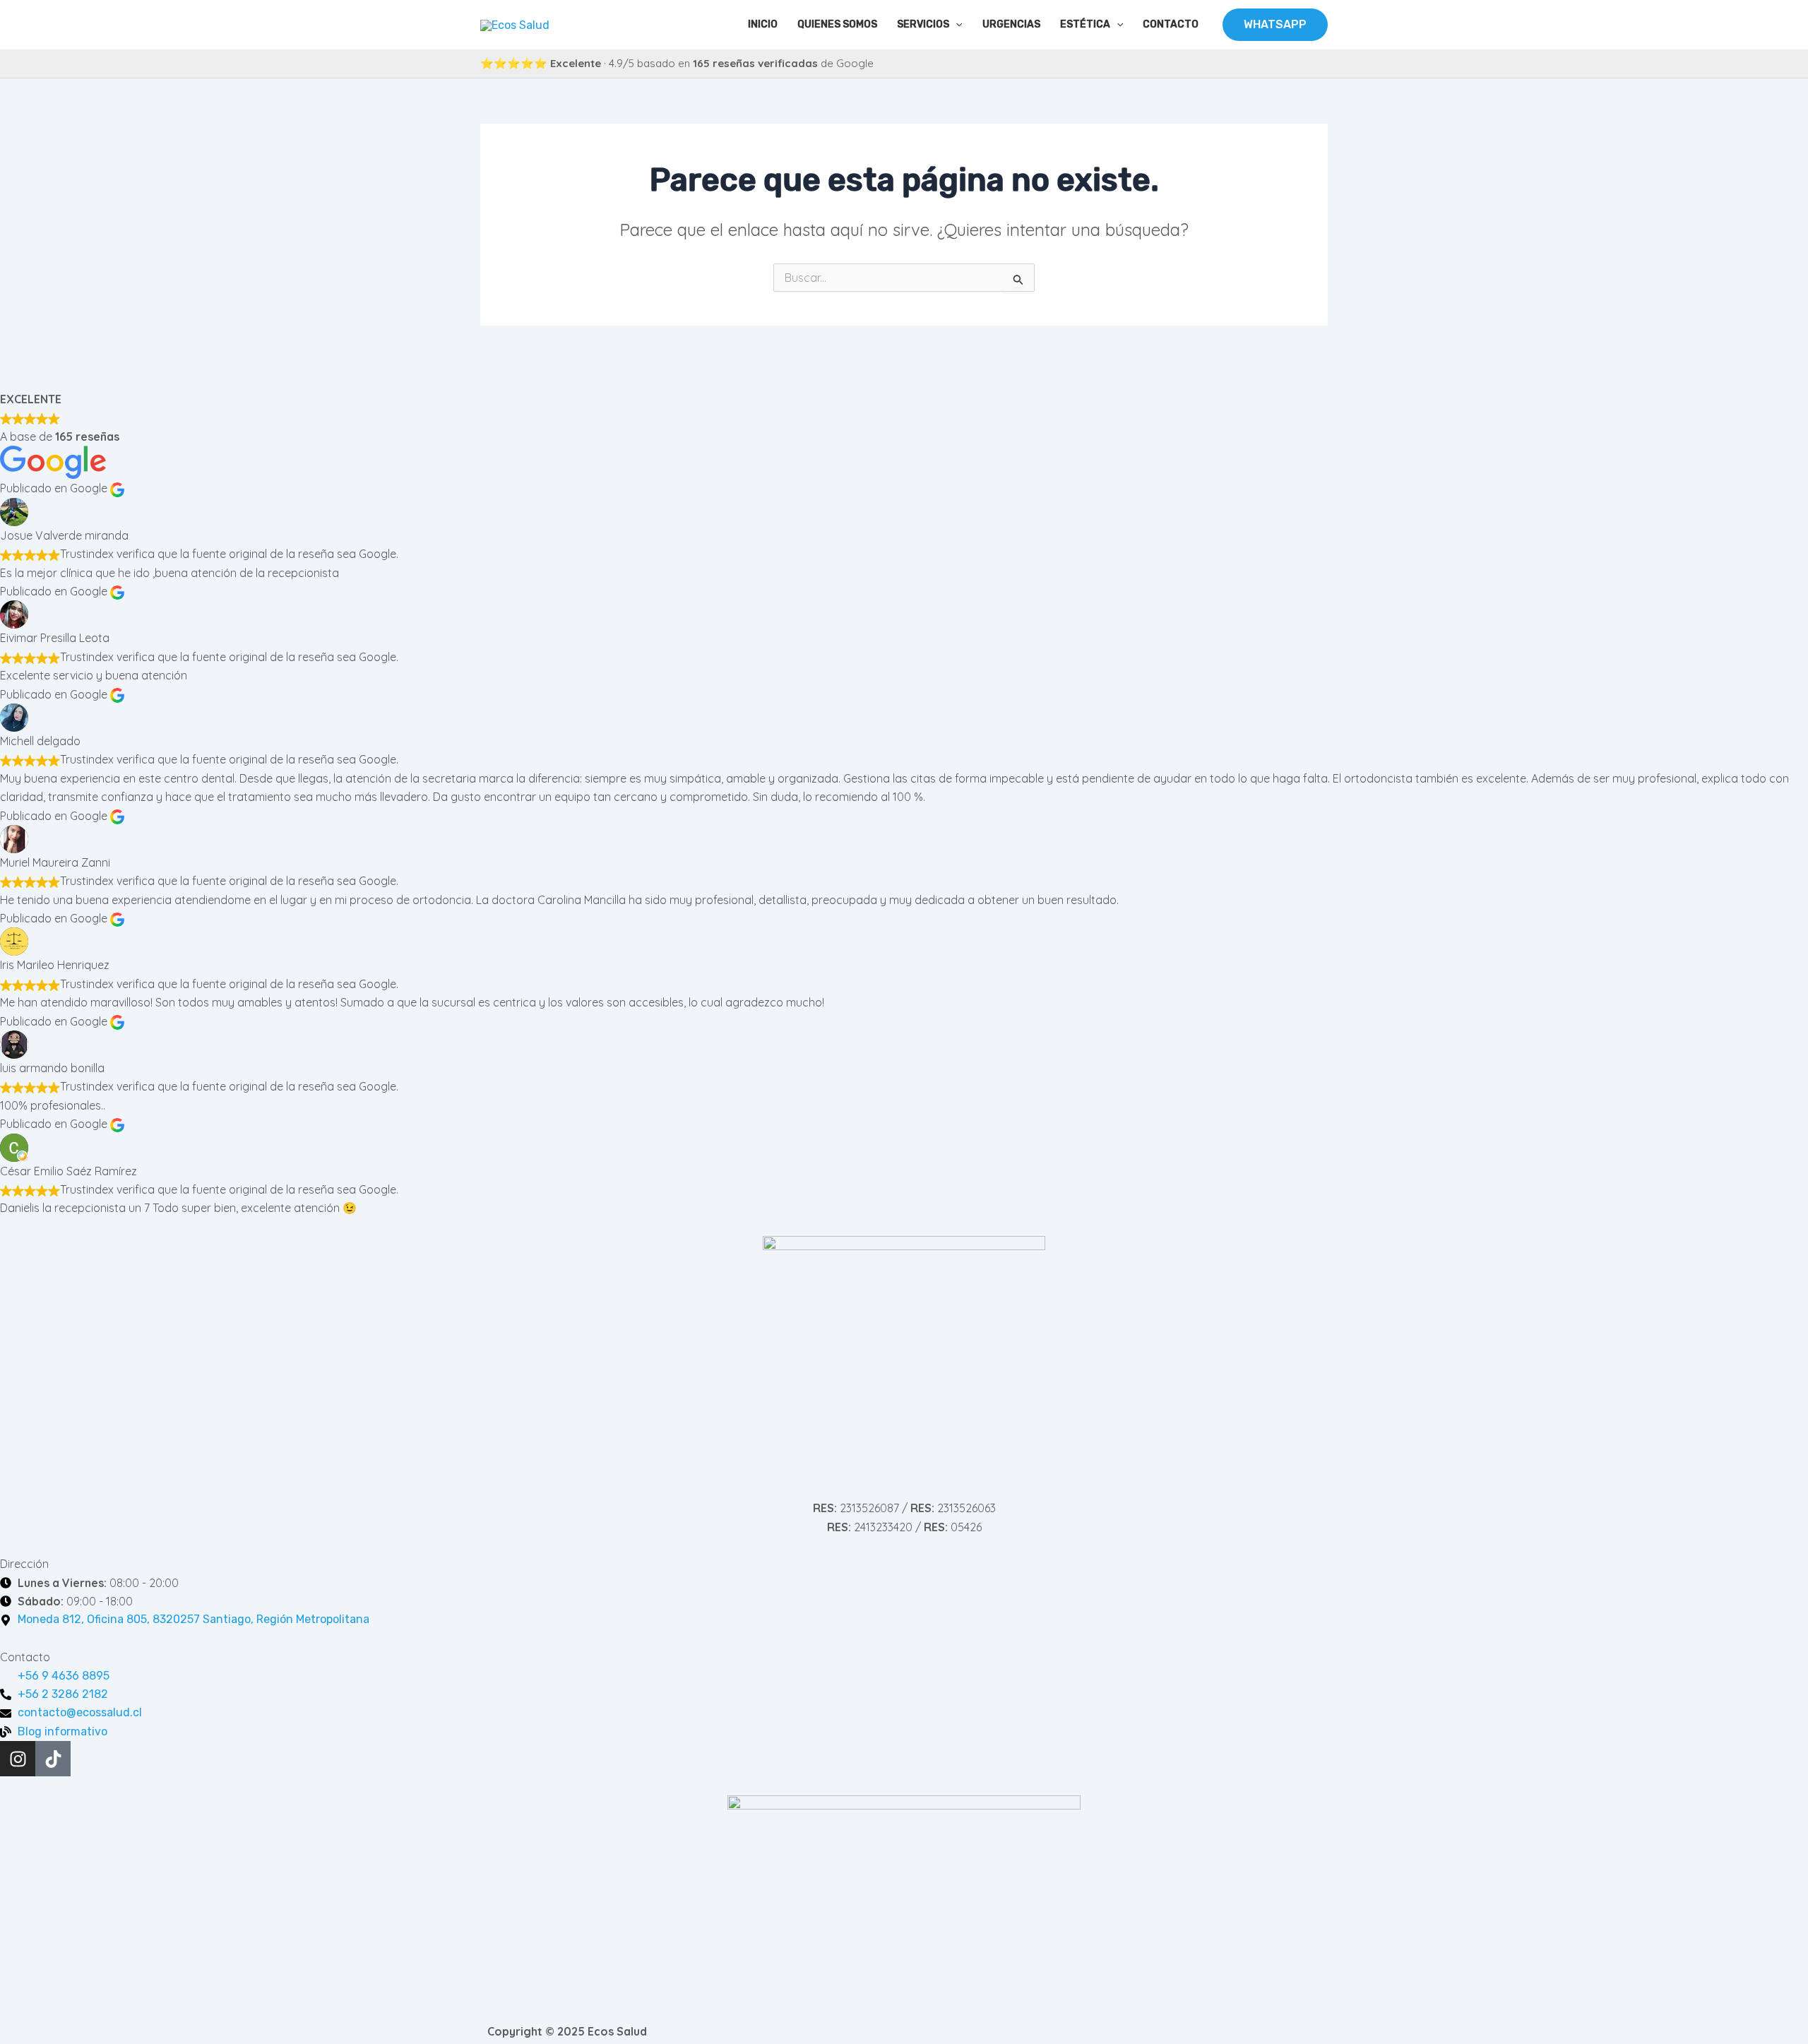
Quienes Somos (837, 24)
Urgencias (1011, 24)
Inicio (763, 24)
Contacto (1171, 24)
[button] (956, 25)
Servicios (923, 24)
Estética (1085, 24)
